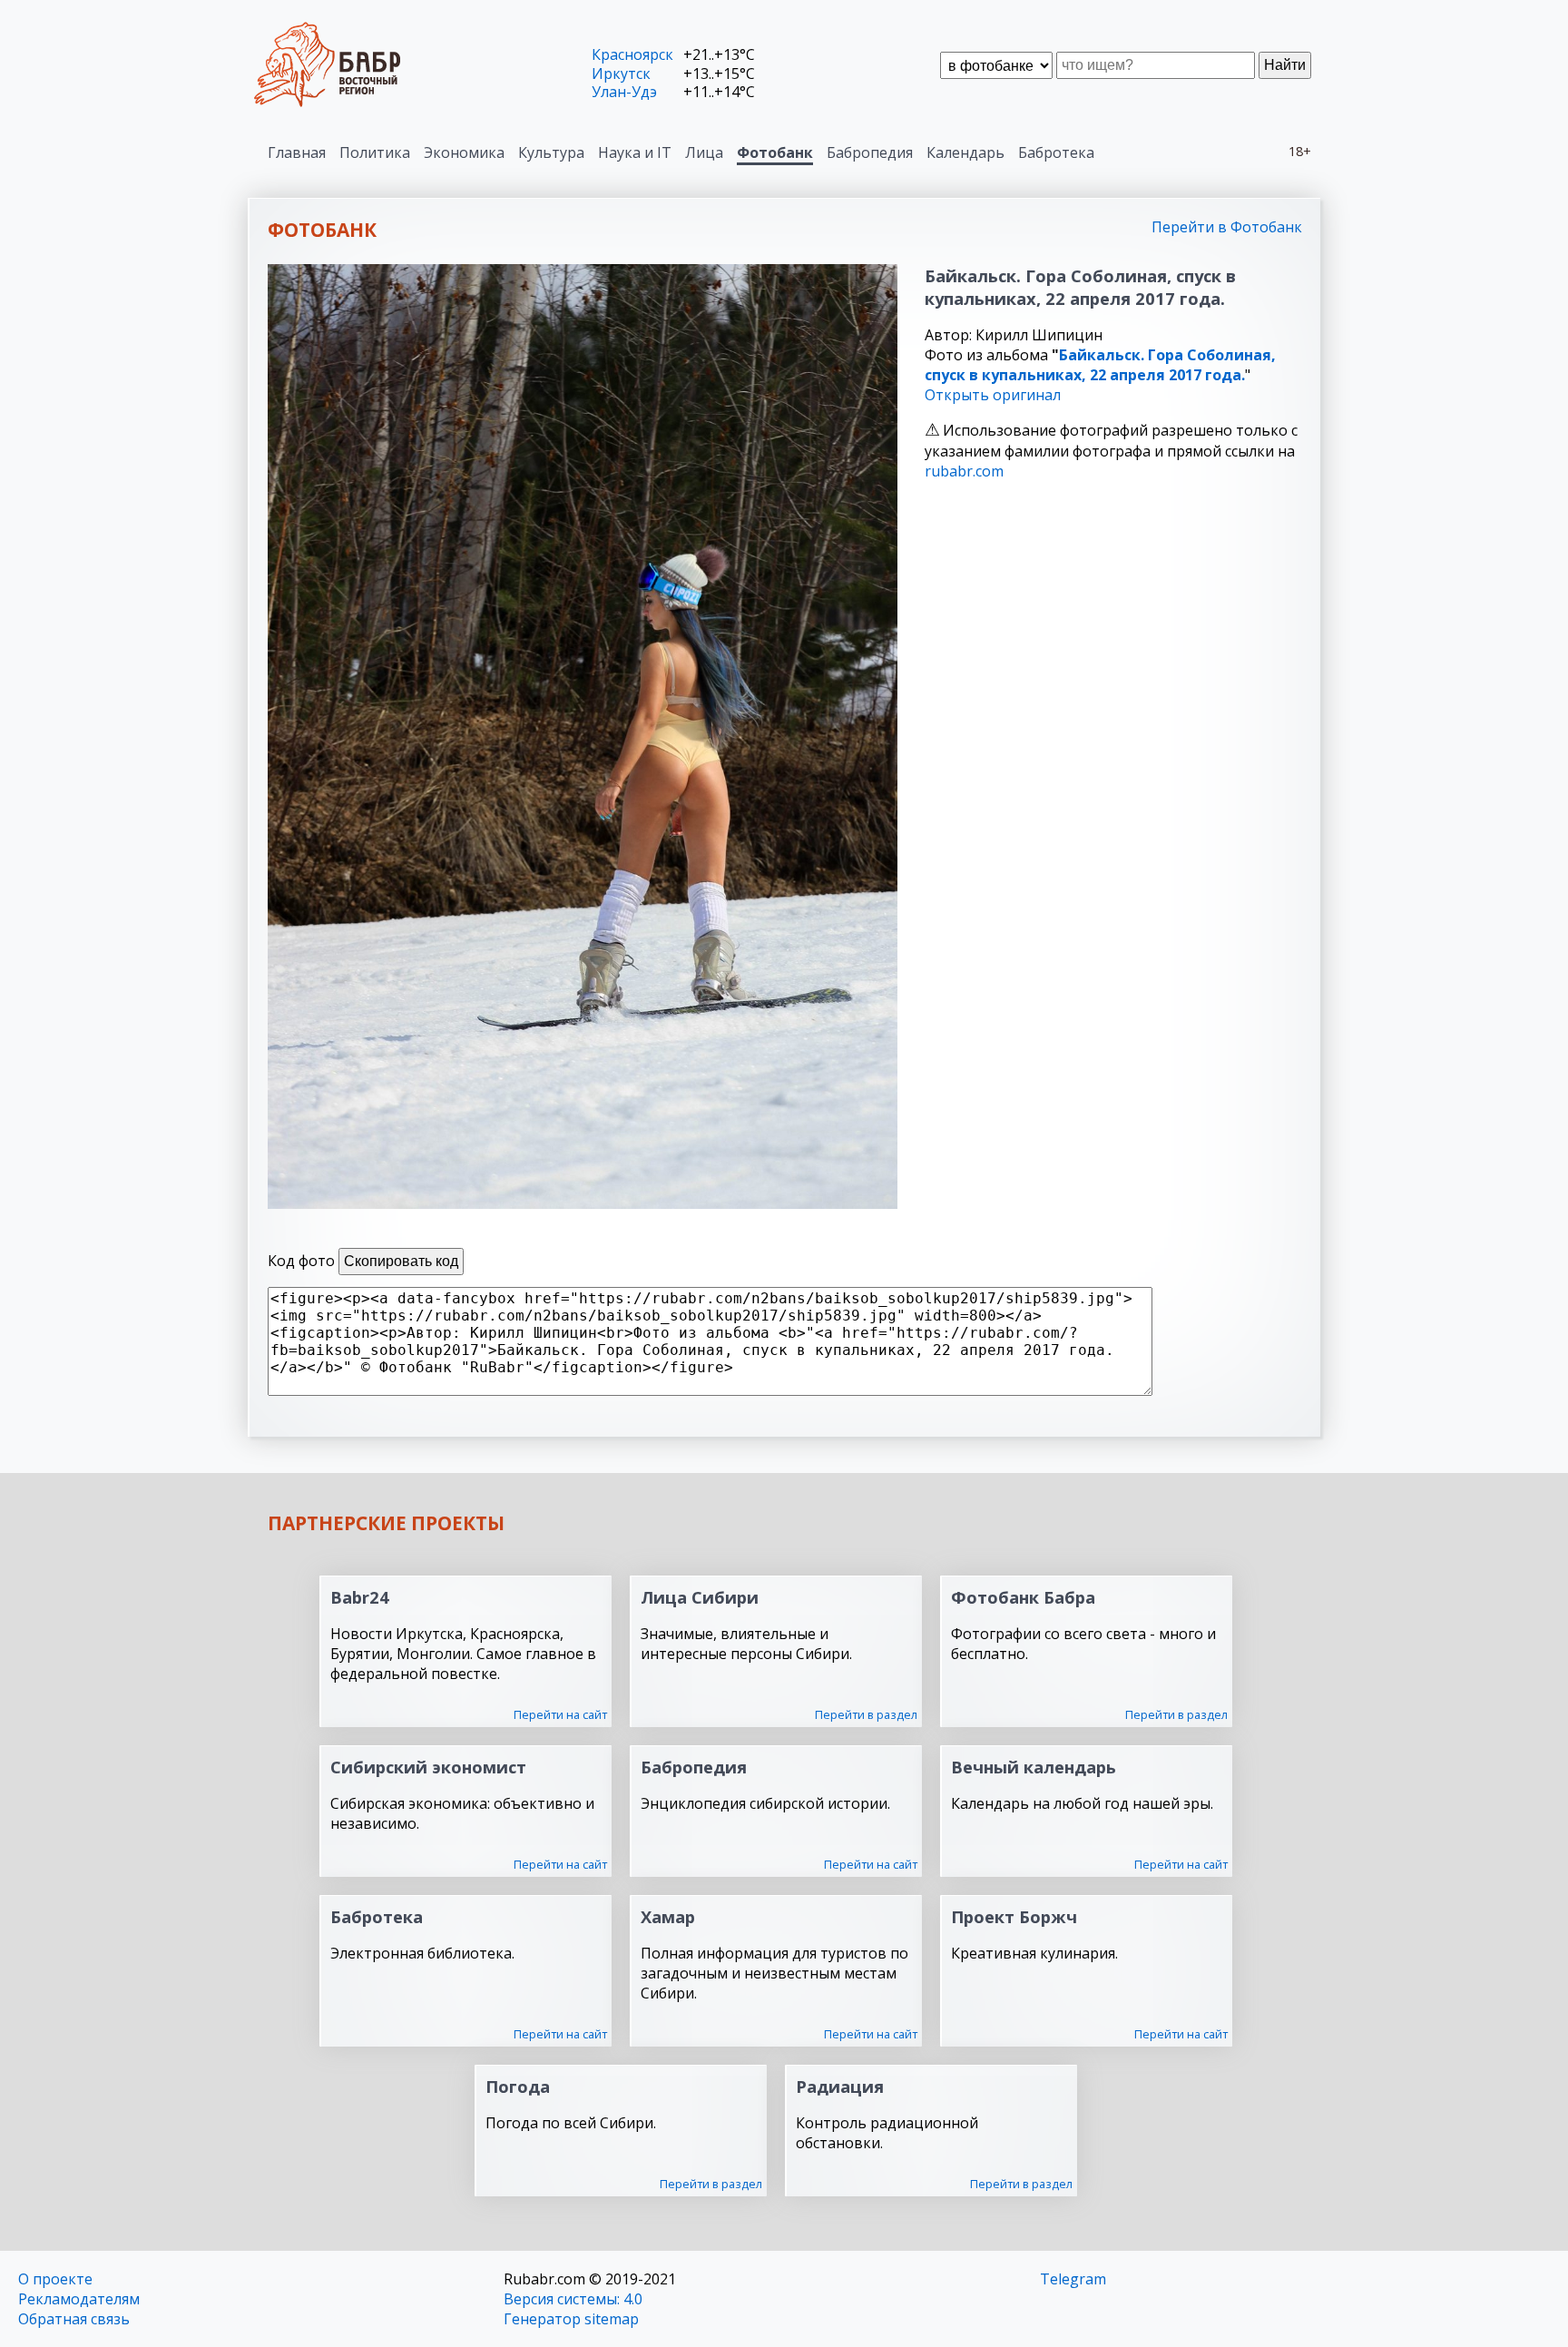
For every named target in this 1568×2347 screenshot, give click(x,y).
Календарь (965, 152)
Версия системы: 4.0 (573, 2299)
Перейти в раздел (866, 1714)
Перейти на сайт (560, 1714)
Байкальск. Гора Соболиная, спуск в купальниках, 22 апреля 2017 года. (1100, 365)
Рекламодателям (79, 2299)
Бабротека (1056, 152)
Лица (704, 152)
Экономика (464, 152)
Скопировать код (401, 1261)
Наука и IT (635, 152)
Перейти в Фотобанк (1227, 227)
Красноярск (632, 54)
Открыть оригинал (993, 395)
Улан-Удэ (624, 92)
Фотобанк (775, 152)
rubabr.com (964, 471)
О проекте (55, 2279)
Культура (551, 152)
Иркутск (621, 74)
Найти (1285, 65)
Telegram (1073, 2279)
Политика (375, 152)
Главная (297, 152)
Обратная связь (74, 2319)
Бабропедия (870, 152)
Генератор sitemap (571, 2319)
